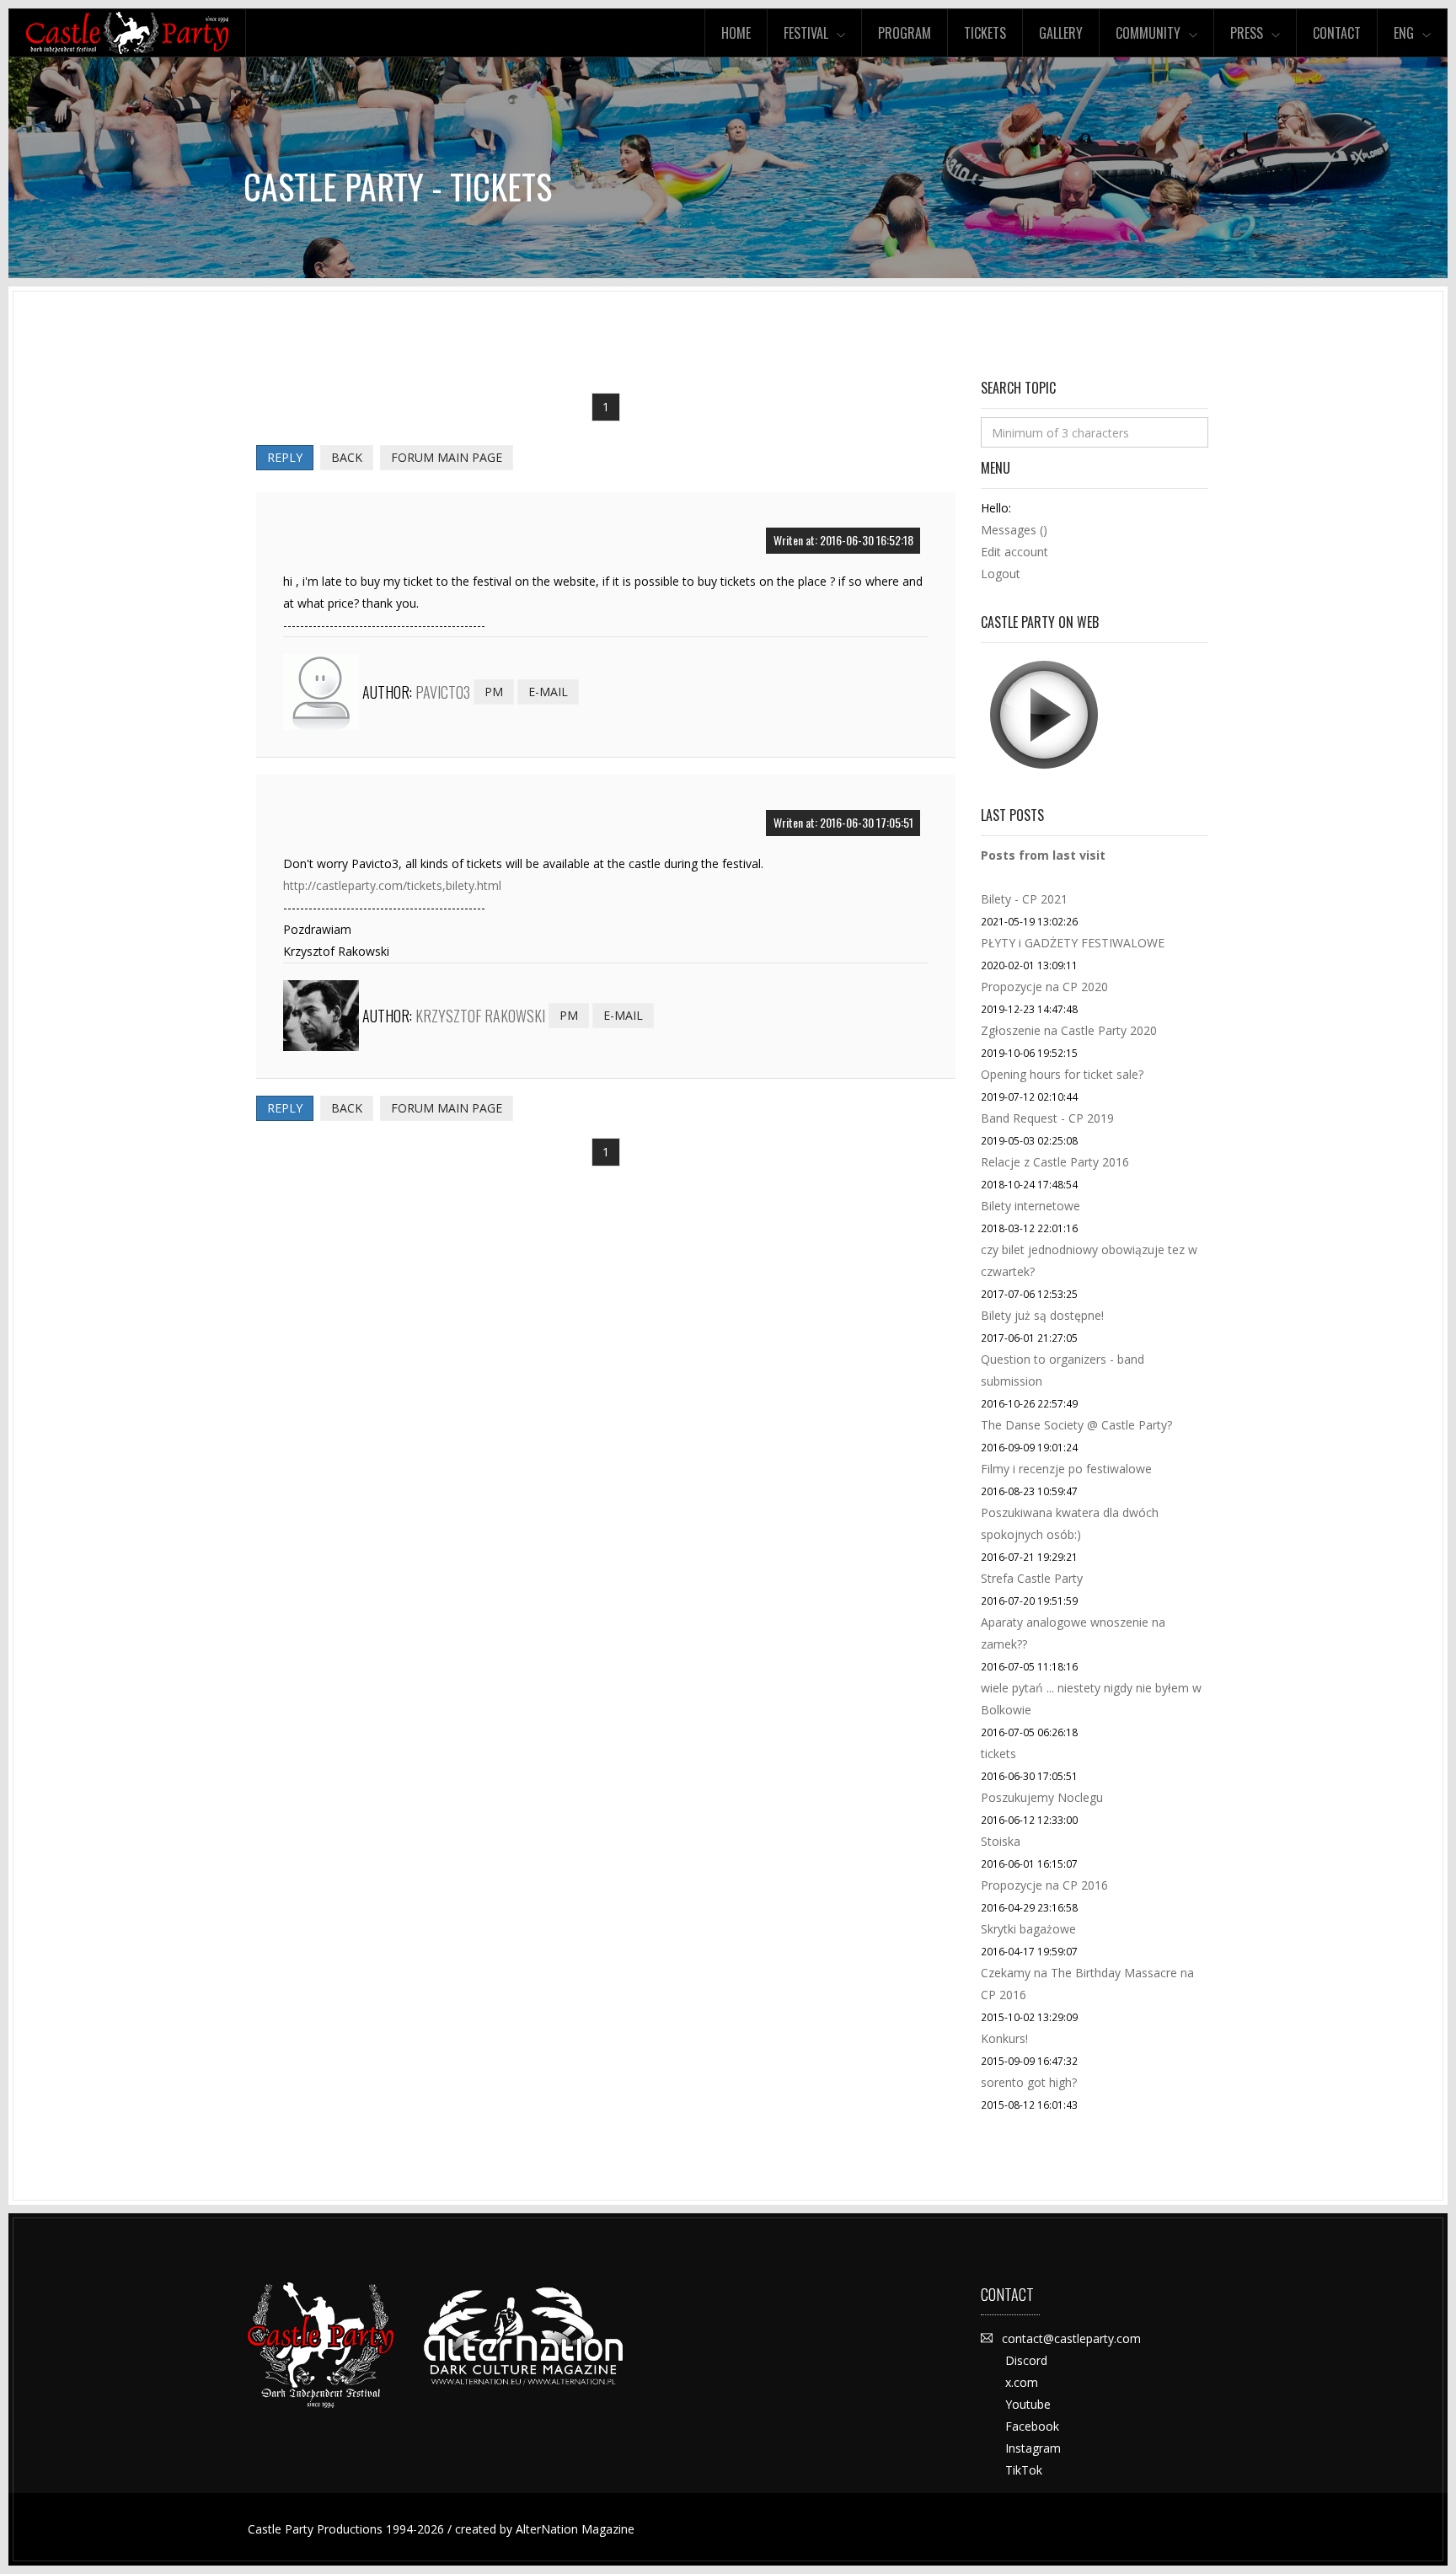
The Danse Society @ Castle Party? (1076, 1425)
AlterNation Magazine (575, 2529)
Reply (285, 457)
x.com (1022, 2382)
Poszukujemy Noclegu (1042, 1797)
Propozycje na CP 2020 (1044, 987)
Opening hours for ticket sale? (1062, 1074)
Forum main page (447, 457)
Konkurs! (1004, 2038)
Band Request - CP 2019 (1047, 1118)
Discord (1026, 2360)
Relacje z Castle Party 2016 (1055, 1162)
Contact (1337, 33)
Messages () (1014, 530)
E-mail (548, 692)
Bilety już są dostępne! (1042, 1315)
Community (1148, 33)
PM (494, 692)
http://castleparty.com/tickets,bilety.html (392, 885)
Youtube (1028, 2404)
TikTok (1024, 2470)
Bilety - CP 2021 (1024, 899)
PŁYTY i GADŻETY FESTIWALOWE (1073, 943)
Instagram (1033, 2448)
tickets (998, 1754)
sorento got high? (1029, 2082)
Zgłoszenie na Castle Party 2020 (1069, 1030)
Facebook (1032, 2426)
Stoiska (1001, 1841)
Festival (806, 33)
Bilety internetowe (1030, 1206)
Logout (1001, 574)
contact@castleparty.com (1071, 2338)
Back (347, 457)
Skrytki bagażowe (1028, 1929)
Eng (1404, 33)
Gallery (1061, 33)
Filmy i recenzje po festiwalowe (1066, 1469)
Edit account (1014, 552)
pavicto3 (443, 692)
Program (905, 33)
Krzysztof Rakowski (480, 1016)
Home (736, 33)
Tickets (985, 33)
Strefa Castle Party (1032, 1578)
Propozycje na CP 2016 (1044, 1885)
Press (1247, 33)
